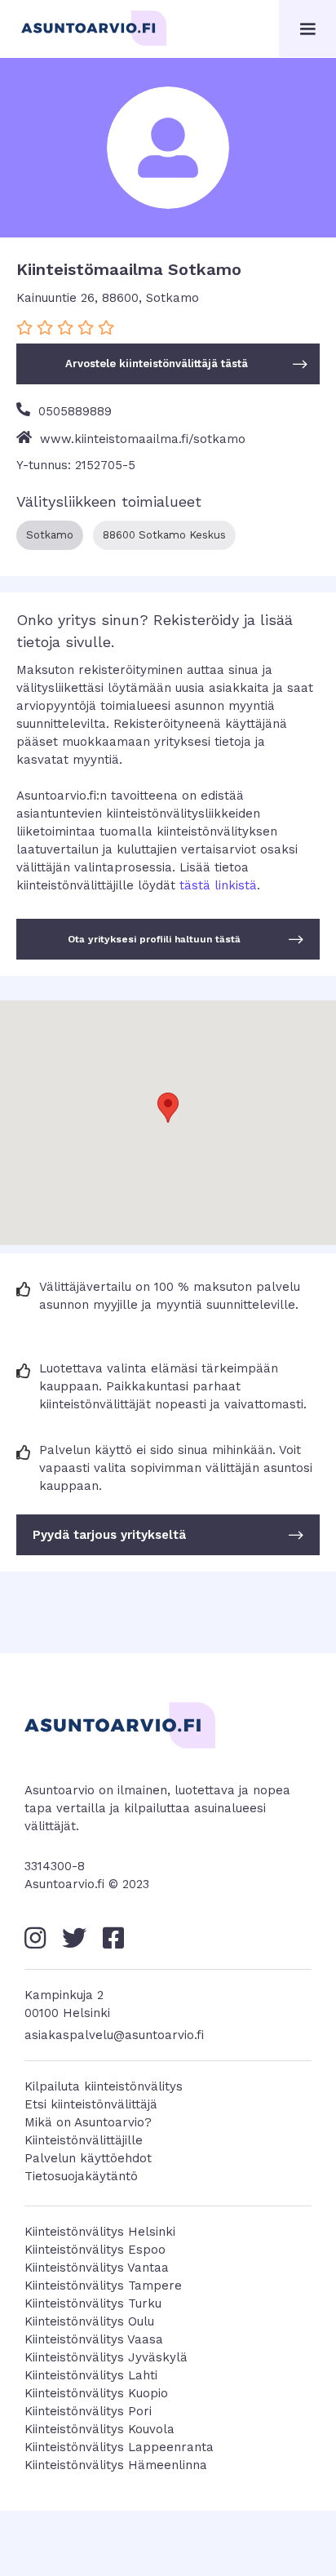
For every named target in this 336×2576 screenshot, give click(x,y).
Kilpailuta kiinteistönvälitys (104, 2086)
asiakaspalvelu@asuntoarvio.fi (114, 2035)
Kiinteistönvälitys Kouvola (99, 2429)
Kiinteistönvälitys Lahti (91, 2375)
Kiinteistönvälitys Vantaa (97, 2268)
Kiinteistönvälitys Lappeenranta (119, 2447)
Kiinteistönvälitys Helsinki (100, 2232)
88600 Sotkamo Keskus (164, 535)
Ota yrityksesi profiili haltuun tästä (186, 939)
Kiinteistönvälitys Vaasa (94, 2339)
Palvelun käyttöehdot (88, 2158)
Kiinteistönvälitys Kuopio (96, 2393)
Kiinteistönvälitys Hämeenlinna (116, 2465)
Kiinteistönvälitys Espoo (95, 2250)
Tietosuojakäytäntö (81, 2176)
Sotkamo (50, 535)
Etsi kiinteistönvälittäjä (91, 2104)
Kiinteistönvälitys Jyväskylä (106, 2357)
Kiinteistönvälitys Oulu (89, 2321)
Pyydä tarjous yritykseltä (168, 1535)
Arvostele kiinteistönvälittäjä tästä (186, 364)
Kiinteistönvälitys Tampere (103, 2286)
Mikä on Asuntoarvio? (88, 2122)
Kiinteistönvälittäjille (84, 2140)
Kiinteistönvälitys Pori (88, 2411)
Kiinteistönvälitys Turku (93, 2303)
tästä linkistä (218, 885)
